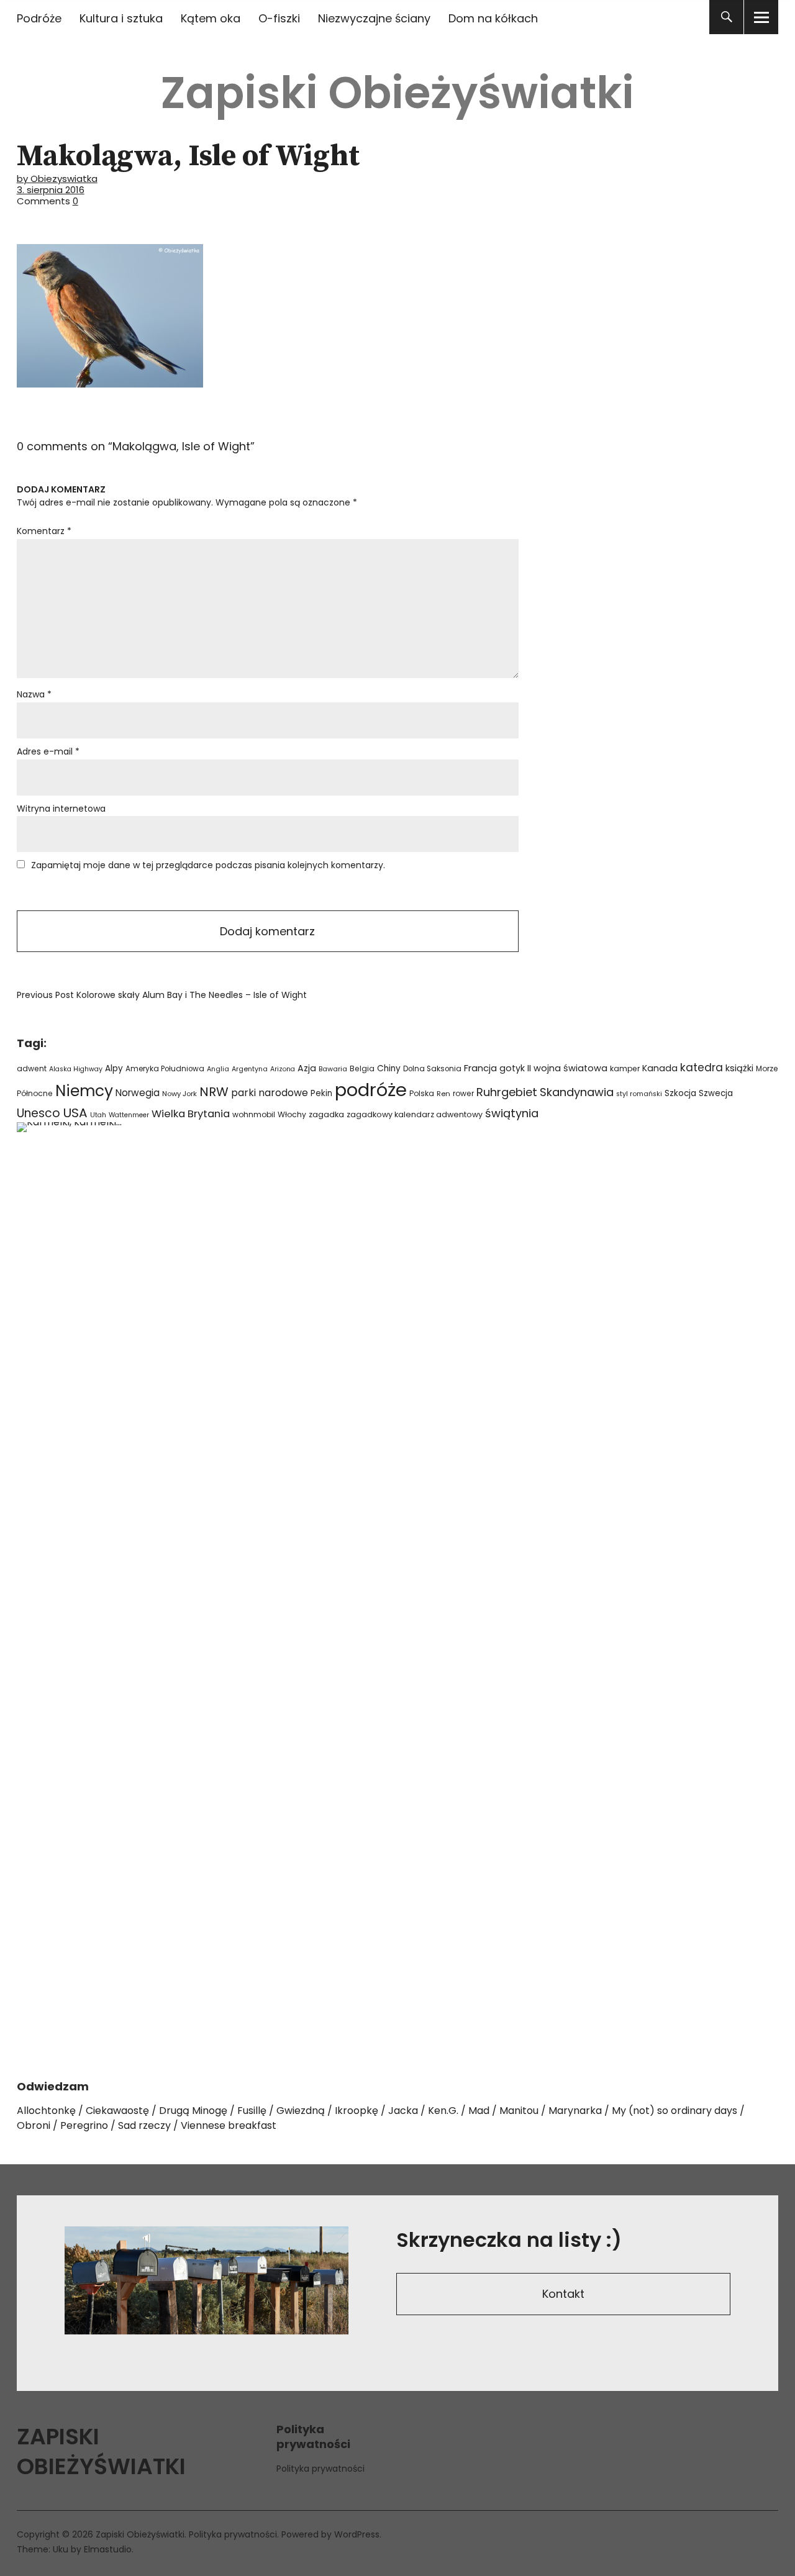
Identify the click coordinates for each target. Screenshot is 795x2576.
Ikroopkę (357, 2111)
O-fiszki (279, 18)
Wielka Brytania (191, 1114)
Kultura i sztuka (121, 18)
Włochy (292, 1114)
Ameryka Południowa (165, 1069)
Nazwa (34, 694)
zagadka (326, 1114)
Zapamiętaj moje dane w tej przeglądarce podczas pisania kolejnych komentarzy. (208, 865)
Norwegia (138, 1093)
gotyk (512, 1068)
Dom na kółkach (493, 18)
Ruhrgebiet (507, 1092)
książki (739, 1068)
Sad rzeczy (144, 2125)
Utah (98, 1115)
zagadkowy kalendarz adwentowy (415, 1114)
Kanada (660, 1068)
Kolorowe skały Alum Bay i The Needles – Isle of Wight (162, 995)
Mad (479, 2111)
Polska (422, 1093)
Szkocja (680, 1093)
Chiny (389, 1068)
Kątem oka (211, 18)
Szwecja (716, 1093)
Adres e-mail (48, 751)
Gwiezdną (301, 2111)
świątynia (512, 1113)
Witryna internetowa (61, 809)
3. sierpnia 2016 (51, 190)
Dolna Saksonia (432, 1069)
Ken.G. (443, 2111)
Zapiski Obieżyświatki (397, 93)
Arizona (283, 1069)
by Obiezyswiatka (57, 179)
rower (463, 1093)
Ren (443, 1094)
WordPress (357, 2534)
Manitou (519, 2111)
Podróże (39, 18)
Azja (307, 1068)
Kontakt (563, 2294)
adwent (32, 1068)
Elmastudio (108, 2549)
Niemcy (84, 1091)
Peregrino (84, 2125)
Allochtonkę (46, 2111)
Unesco (39, 1113)
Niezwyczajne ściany (374, 18)
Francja (480, 1068)
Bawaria (333, 1069)
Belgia (362, 1068)
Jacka (403, 2111)
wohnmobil (254, 1114)
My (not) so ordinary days (675, 2111)
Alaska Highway (76, 1069)
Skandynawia (577, 1092)
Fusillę (252, 2111)
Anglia (218, 1069)
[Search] (726, 17)
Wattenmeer (129, 1115)
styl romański (639, 1094)
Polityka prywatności (320, 2469)
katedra (702, 1068)
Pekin (321, 1093)
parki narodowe (270, 1093)
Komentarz (44, 531)
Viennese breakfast (229, 2125)
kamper (625, 1068)
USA (75, 1113)
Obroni (34, 2125)
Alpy (114, 1068)
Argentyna (250, 1069)
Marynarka (575, 2111)
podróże (371, 1090)
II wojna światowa (567, 1068)
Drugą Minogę (193, 2111)
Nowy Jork (179, 1094)
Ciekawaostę (117, 2111)
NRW (214, 1092)
